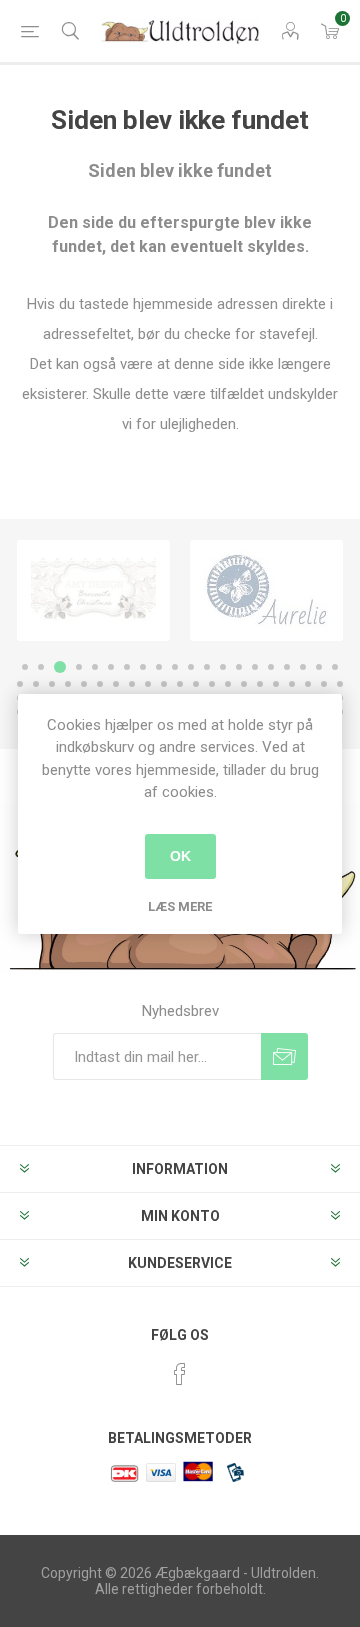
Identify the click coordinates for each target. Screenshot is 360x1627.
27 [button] (116, 684)
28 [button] (132, 684)
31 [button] (180, 684)
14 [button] (239, 667)
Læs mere (180, 906)
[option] (93, 590)
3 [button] (60, 667)
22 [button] (36, 684)
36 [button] (260, 684)
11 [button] (191, 667)
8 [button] (143, 667)
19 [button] (319, 667)
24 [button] (68, 684)
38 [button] (292, 684)
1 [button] (25, 667)
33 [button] (212, 684)
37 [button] (276, 684)
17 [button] (287, 667)
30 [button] (164, 684)
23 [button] (52, 684)
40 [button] (324, 684)
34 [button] (228, 684)
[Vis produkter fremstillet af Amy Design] (93, 590)
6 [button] (111, 667)
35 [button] (244, 684)
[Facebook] (180, 1374)
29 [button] (148, 684)
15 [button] (255, 667)
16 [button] (271, 667)
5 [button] (95, 667)
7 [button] (127, 667)
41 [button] (340, 684)
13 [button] (223, 667)
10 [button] (175, 667)
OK (180, 856)
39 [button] (308, 684)
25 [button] (84, 684)
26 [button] (100, 684)
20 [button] (335, 667)
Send (284, 1056)
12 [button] (207, 667)
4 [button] (79, 667)
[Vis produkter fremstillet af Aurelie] (266, 590)
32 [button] (196, 684)
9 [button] (159, 667)
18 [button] (303, 667)
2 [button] (41, 667)
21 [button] (20, 684)
